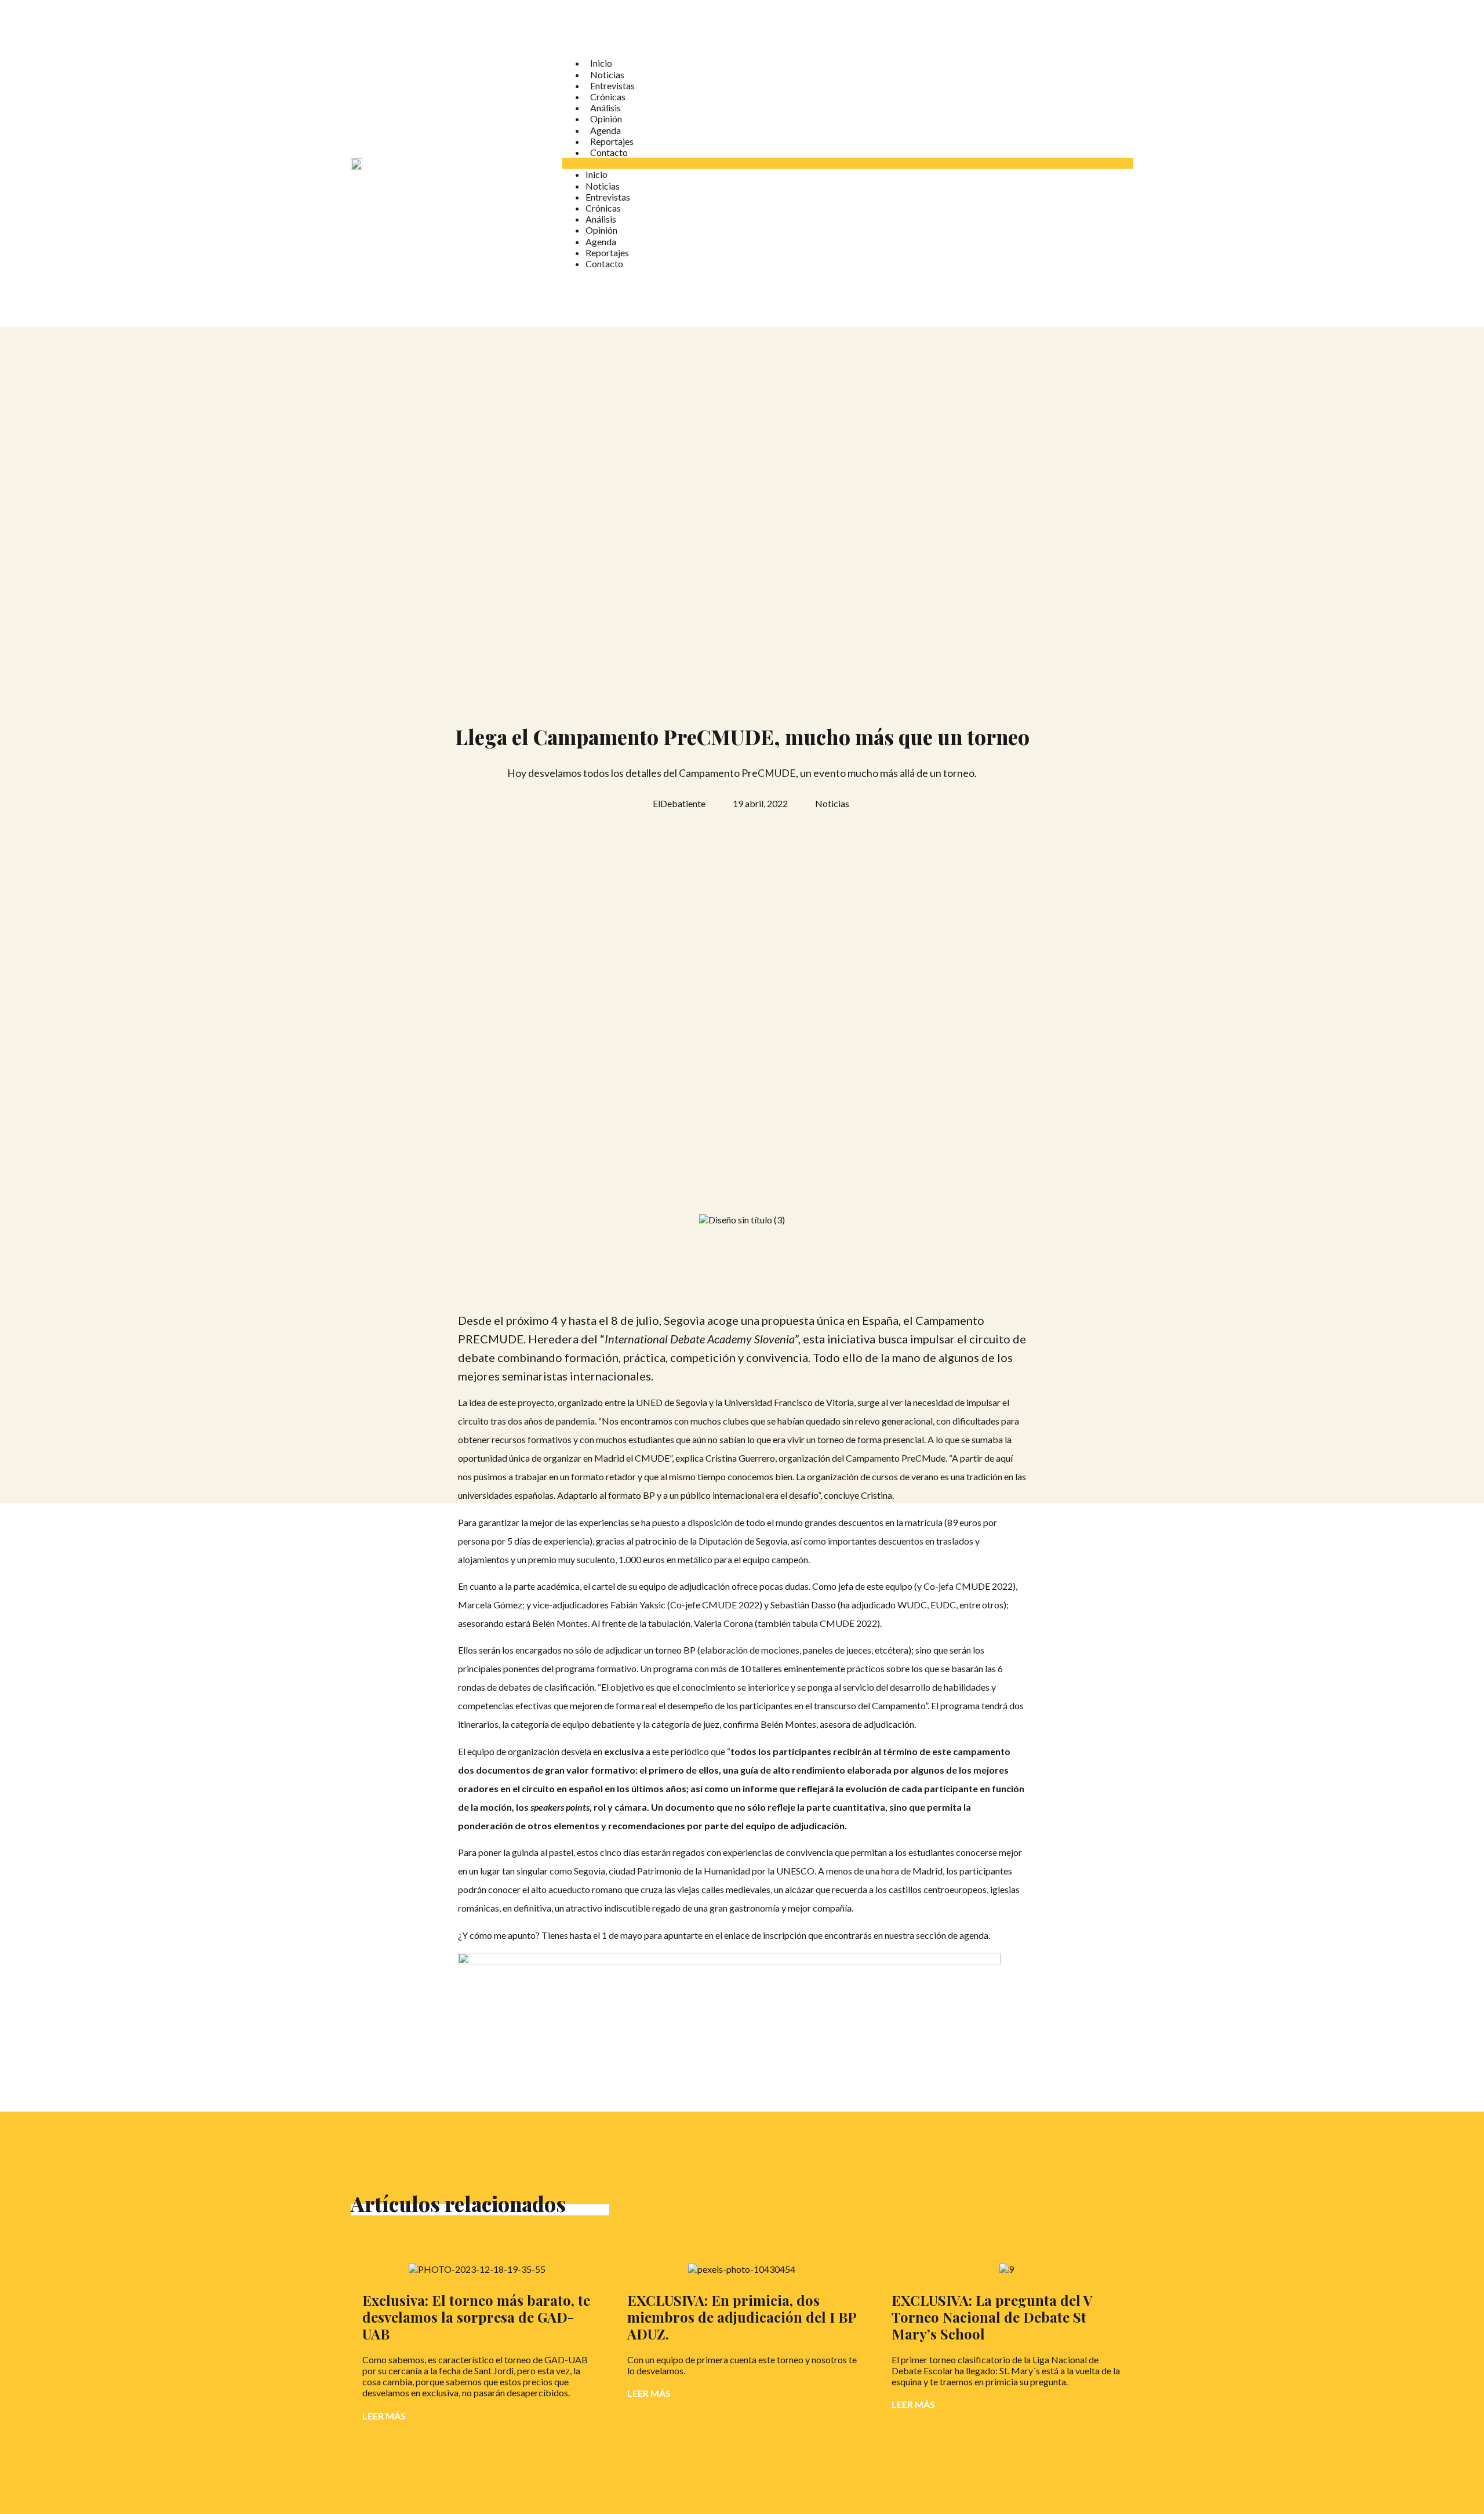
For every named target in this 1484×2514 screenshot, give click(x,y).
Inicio (601, 63)
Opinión (606, 119)
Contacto (609, 152)
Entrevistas (612, 86)
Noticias (607, 75)
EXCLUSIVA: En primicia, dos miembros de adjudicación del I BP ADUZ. (742, 2317)
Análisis (605, 108)
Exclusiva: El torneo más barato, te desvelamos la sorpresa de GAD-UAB (476, 2317)
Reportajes (612, 141)
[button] (848, 163)
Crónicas (608, 97)
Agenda (605, 130)
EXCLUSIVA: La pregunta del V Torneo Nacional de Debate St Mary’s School (992, 2317)
